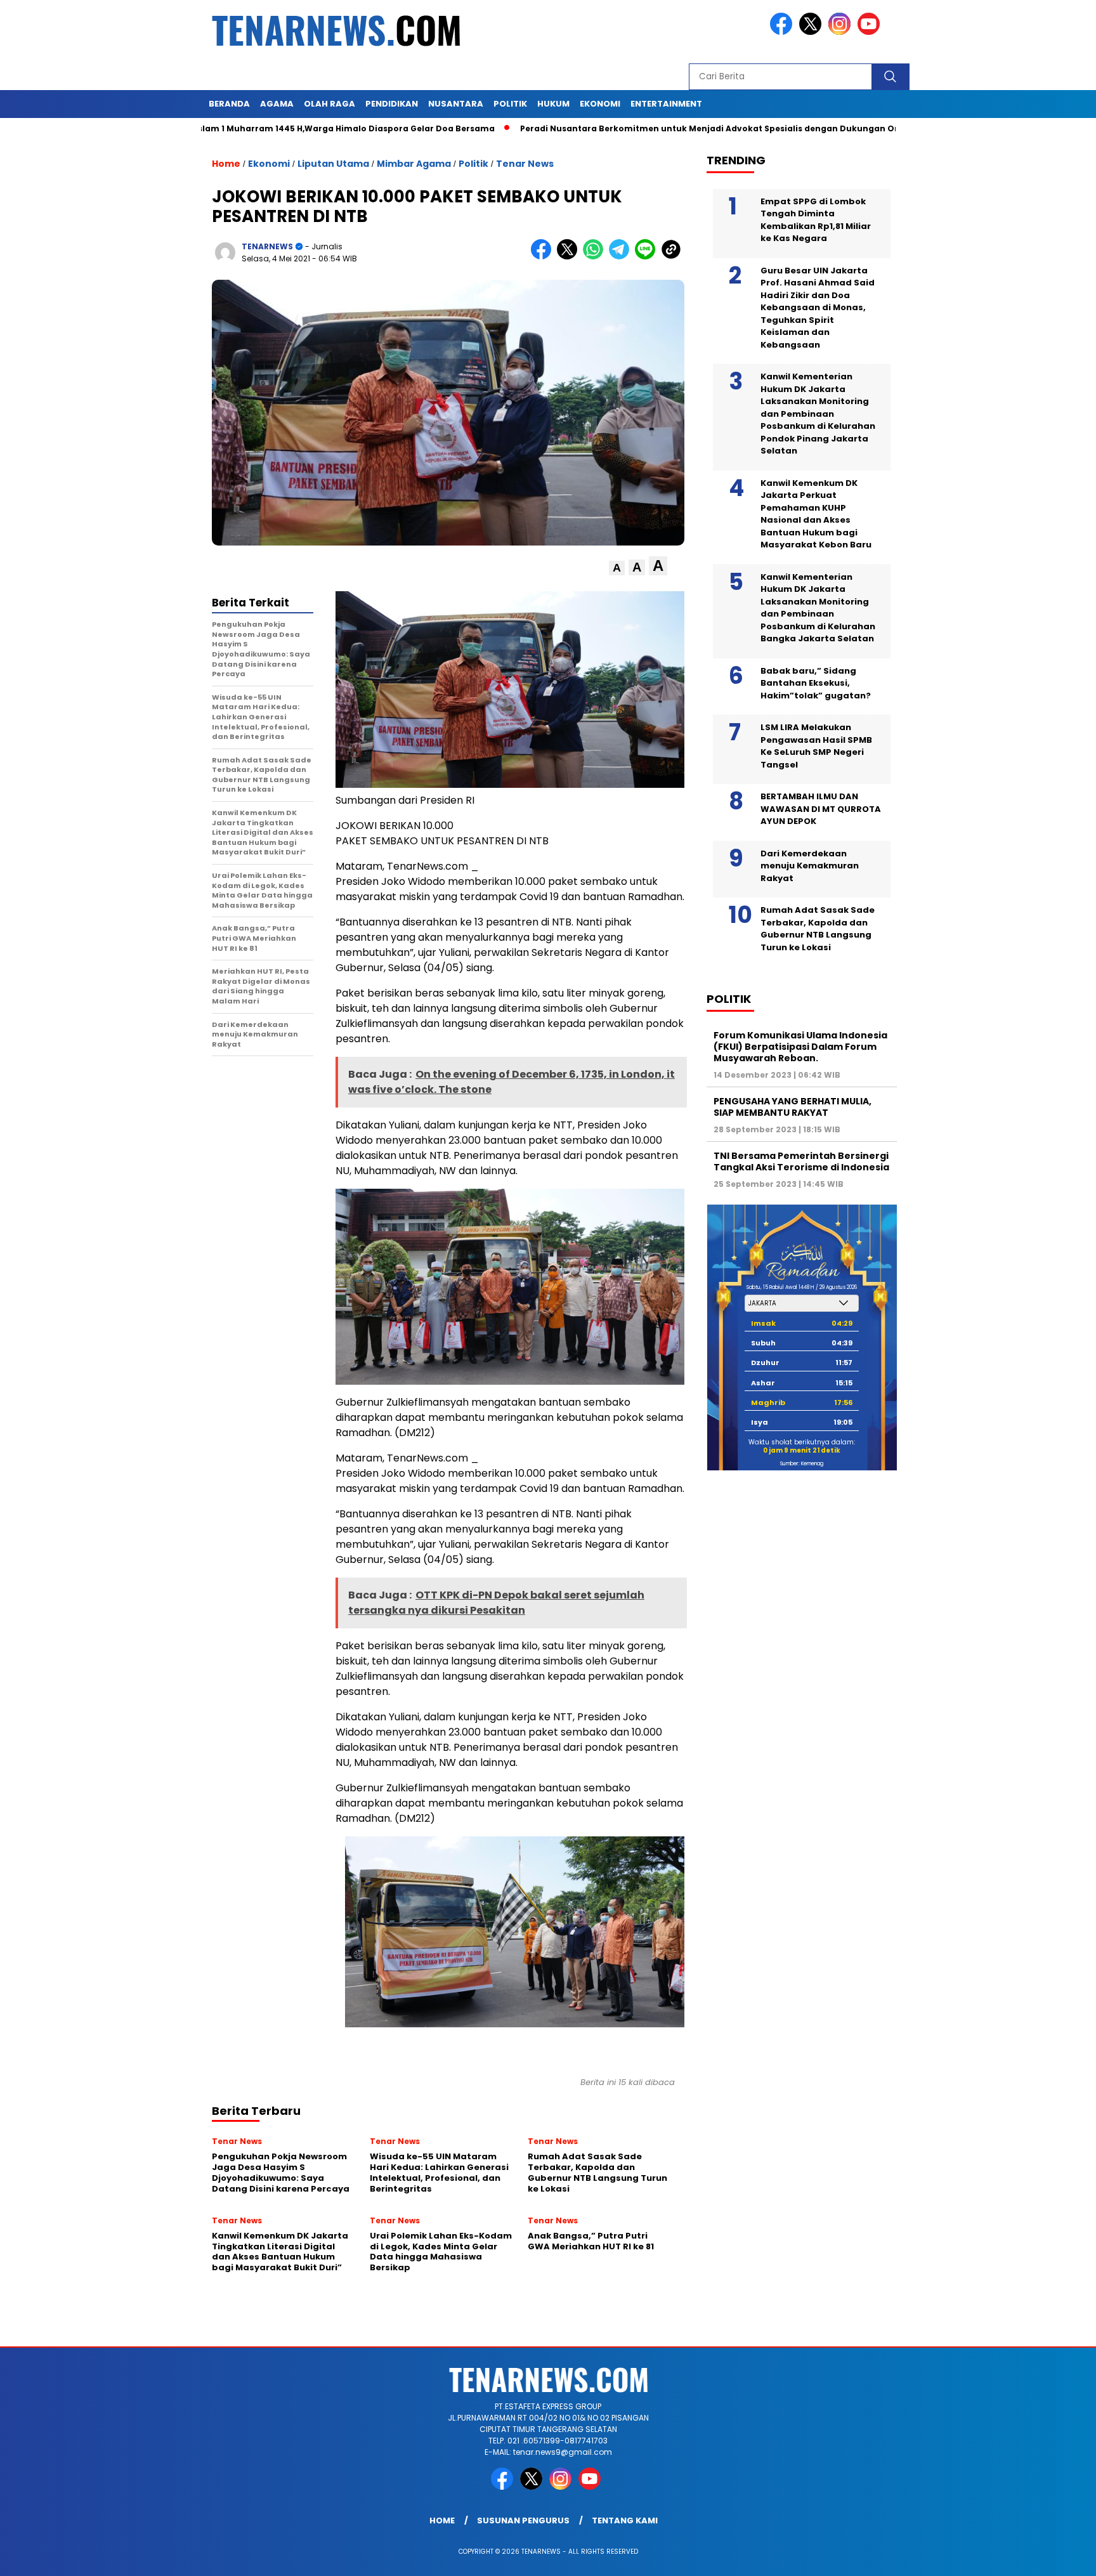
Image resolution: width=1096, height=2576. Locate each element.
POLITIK (510, 104)
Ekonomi (269, 164)
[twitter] (812, 32)
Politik (473, 164)
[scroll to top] (1053, 2556)
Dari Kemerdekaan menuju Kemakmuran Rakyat (810, 865)
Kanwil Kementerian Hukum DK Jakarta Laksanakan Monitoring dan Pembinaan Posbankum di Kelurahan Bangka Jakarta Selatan (818, 607)
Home (442, 2520)
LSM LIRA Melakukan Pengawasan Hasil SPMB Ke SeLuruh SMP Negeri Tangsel (816, 746)
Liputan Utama (333, 164)
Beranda (229, 104)
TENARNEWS (267, 246)
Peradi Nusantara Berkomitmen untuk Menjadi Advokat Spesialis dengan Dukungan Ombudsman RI (646, 128)
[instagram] (842, 32)
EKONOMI (600, 104)
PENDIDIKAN (392, 104)
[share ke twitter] (570, 257)
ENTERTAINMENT (666, 104)
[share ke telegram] (622, 257)
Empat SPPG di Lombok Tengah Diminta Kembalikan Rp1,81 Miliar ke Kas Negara (816, 219)
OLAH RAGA (329, 104)
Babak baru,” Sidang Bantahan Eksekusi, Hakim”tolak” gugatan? (816, 683)
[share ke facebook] (544, 257)
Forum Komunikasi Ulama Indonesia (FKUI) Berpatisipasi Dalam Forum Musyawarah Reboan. (800, 1046)
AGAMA (277, 104)
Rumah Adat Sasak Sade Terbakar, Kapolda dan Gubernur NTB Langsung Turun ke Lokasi (818, 929)
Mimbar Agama (414, 164)
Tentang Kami (625, 2520)
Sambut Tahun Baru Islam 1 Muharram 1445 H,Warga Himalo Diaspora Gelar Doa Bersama (209, 128)
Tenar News (525, 164)
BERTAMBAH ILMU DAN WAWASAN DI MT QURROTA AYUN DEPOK (821, 809)
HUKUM (553, 104)
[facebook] (783, 32)
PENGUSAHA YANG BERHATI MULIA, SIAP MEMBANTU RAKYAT (793, 1106)
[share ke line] (648, 257)
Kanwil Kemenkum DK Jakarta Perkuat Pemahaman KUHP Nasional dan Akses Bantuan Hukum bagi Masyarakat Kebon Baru (816, 513)
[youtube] (871, 32)
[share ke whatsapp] (596, 257)
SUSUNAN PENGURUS (523, 2520)
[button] (617, 568)
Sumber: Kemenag (802, 1464)
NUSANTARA (456, 104)
